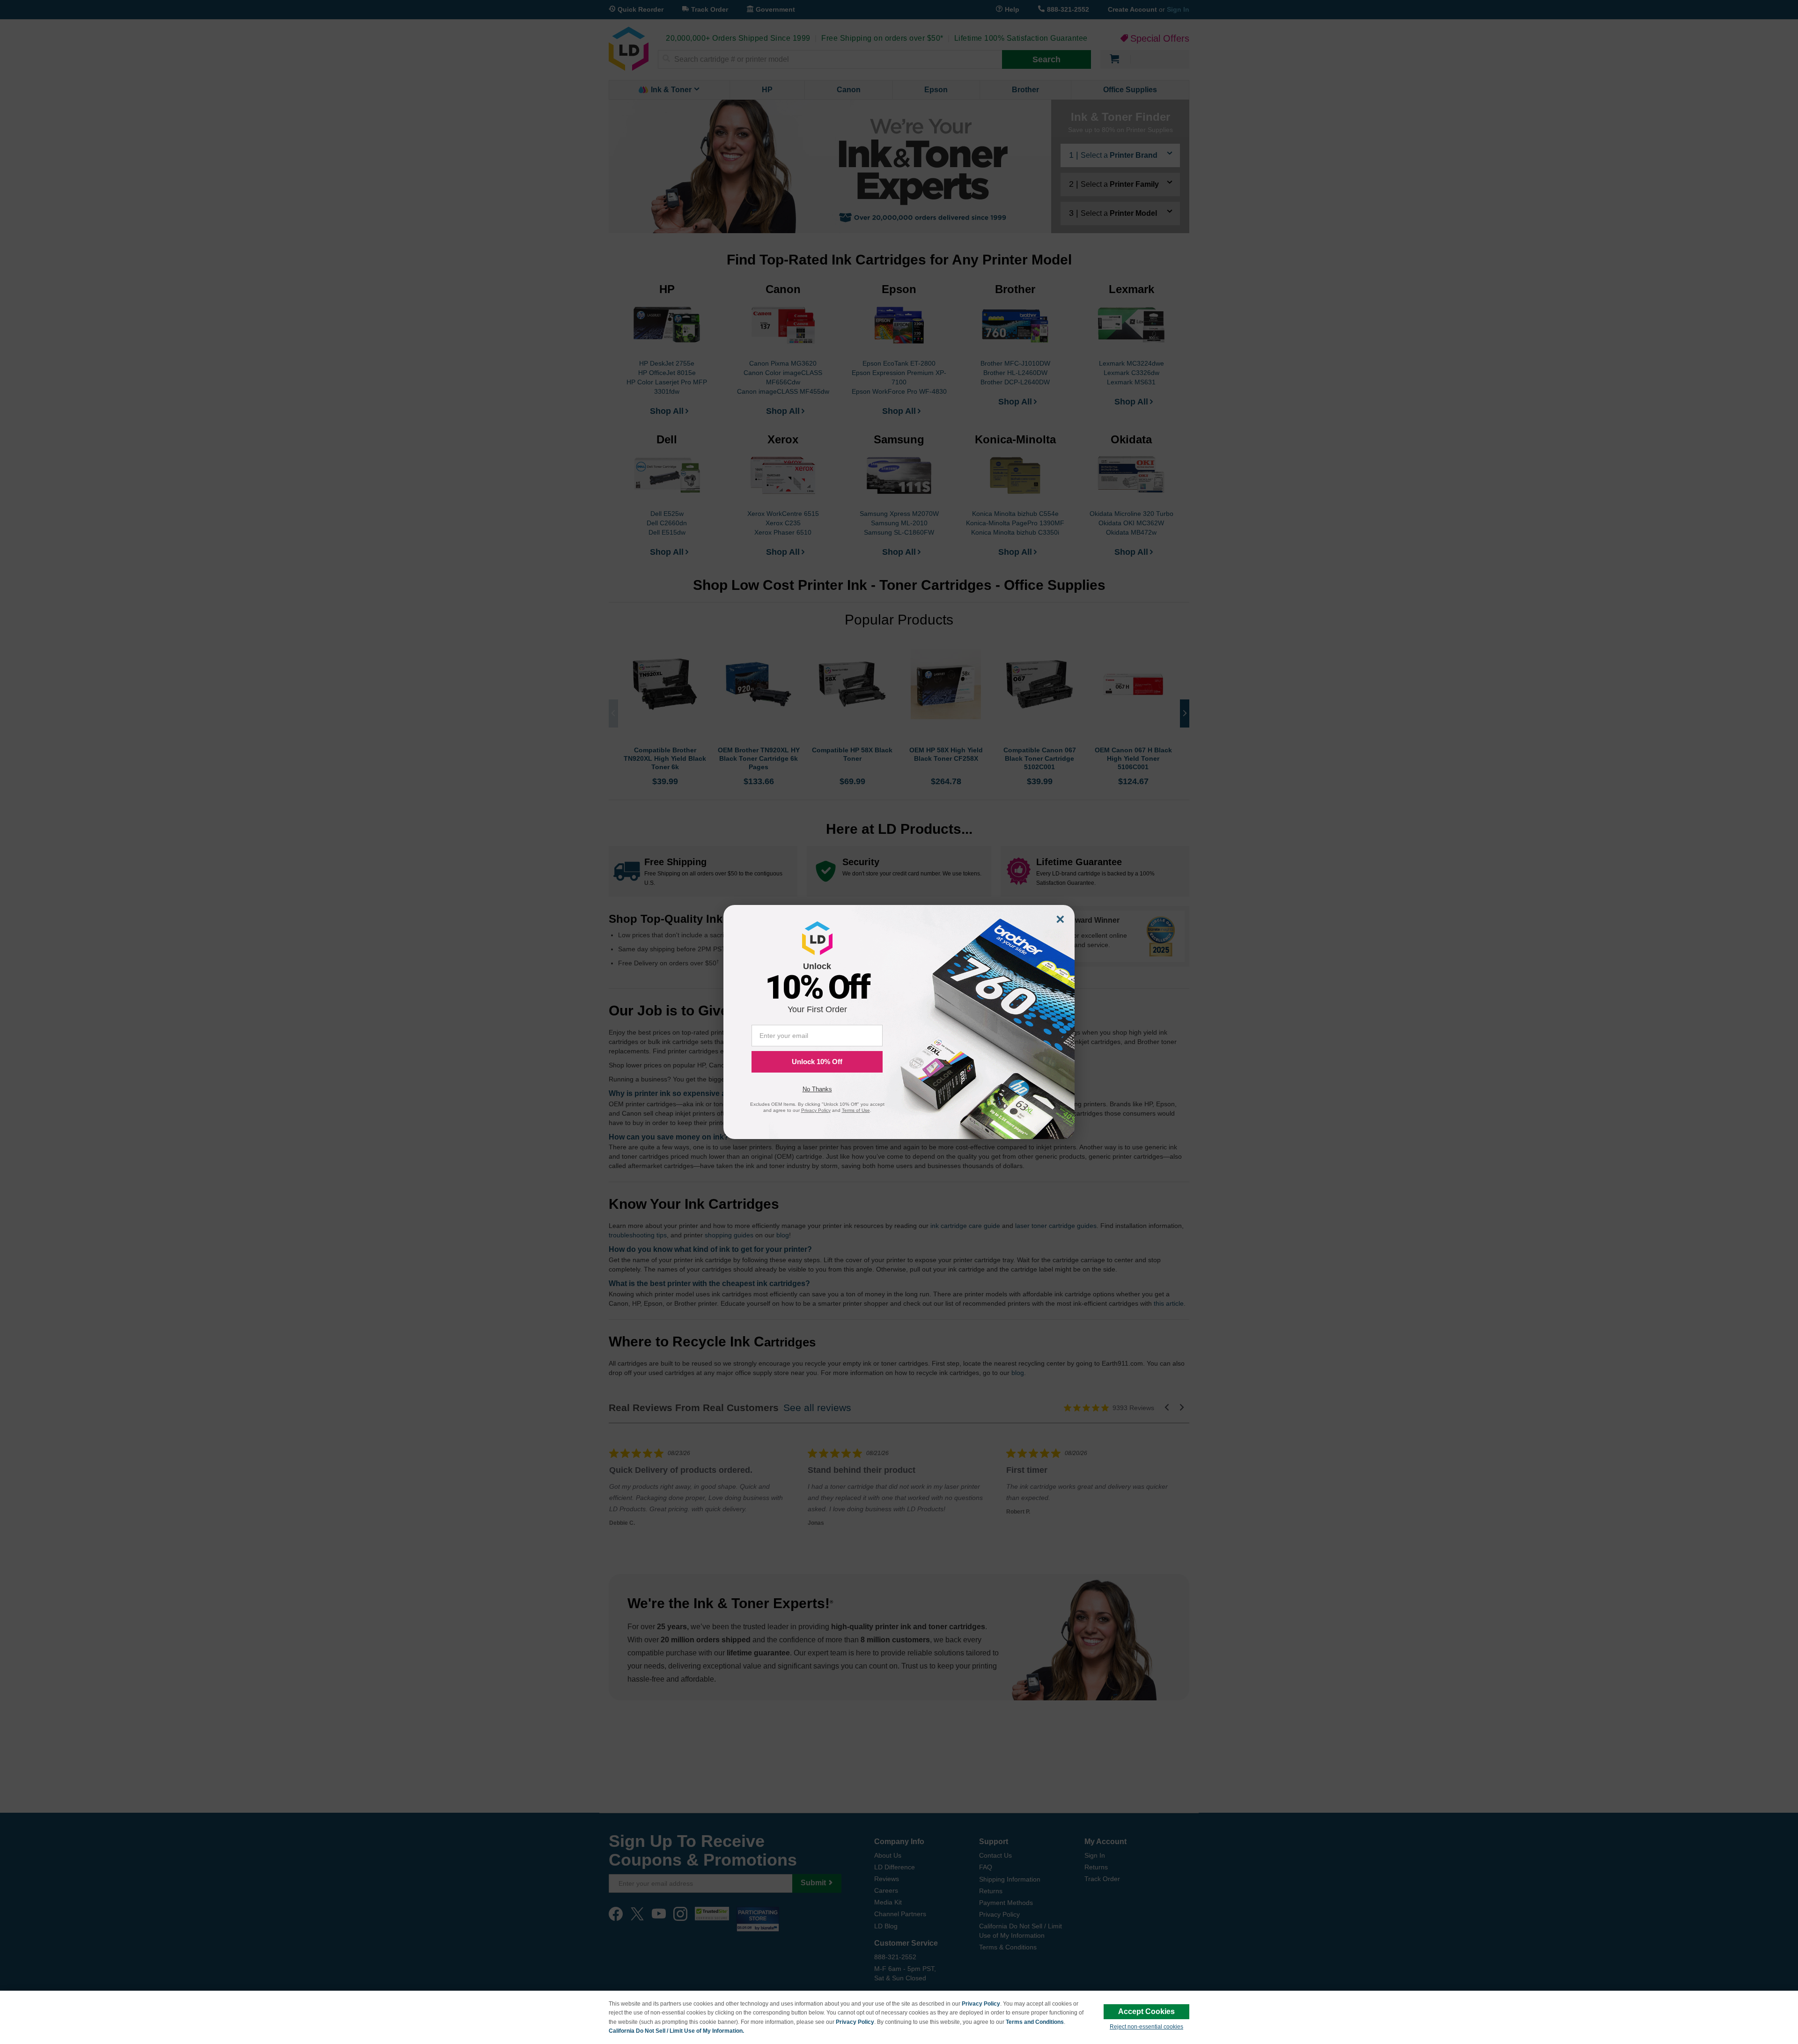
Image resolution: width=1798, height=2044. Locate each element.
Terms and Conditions (1035, 2022)
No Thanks (817, 1089)
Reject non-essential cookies (1146, 2027)
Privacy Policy (981, 2004)
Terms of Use (856, 1110)
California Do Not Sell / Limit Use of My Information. (676, 2031)
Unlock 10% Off (817, 1062)
